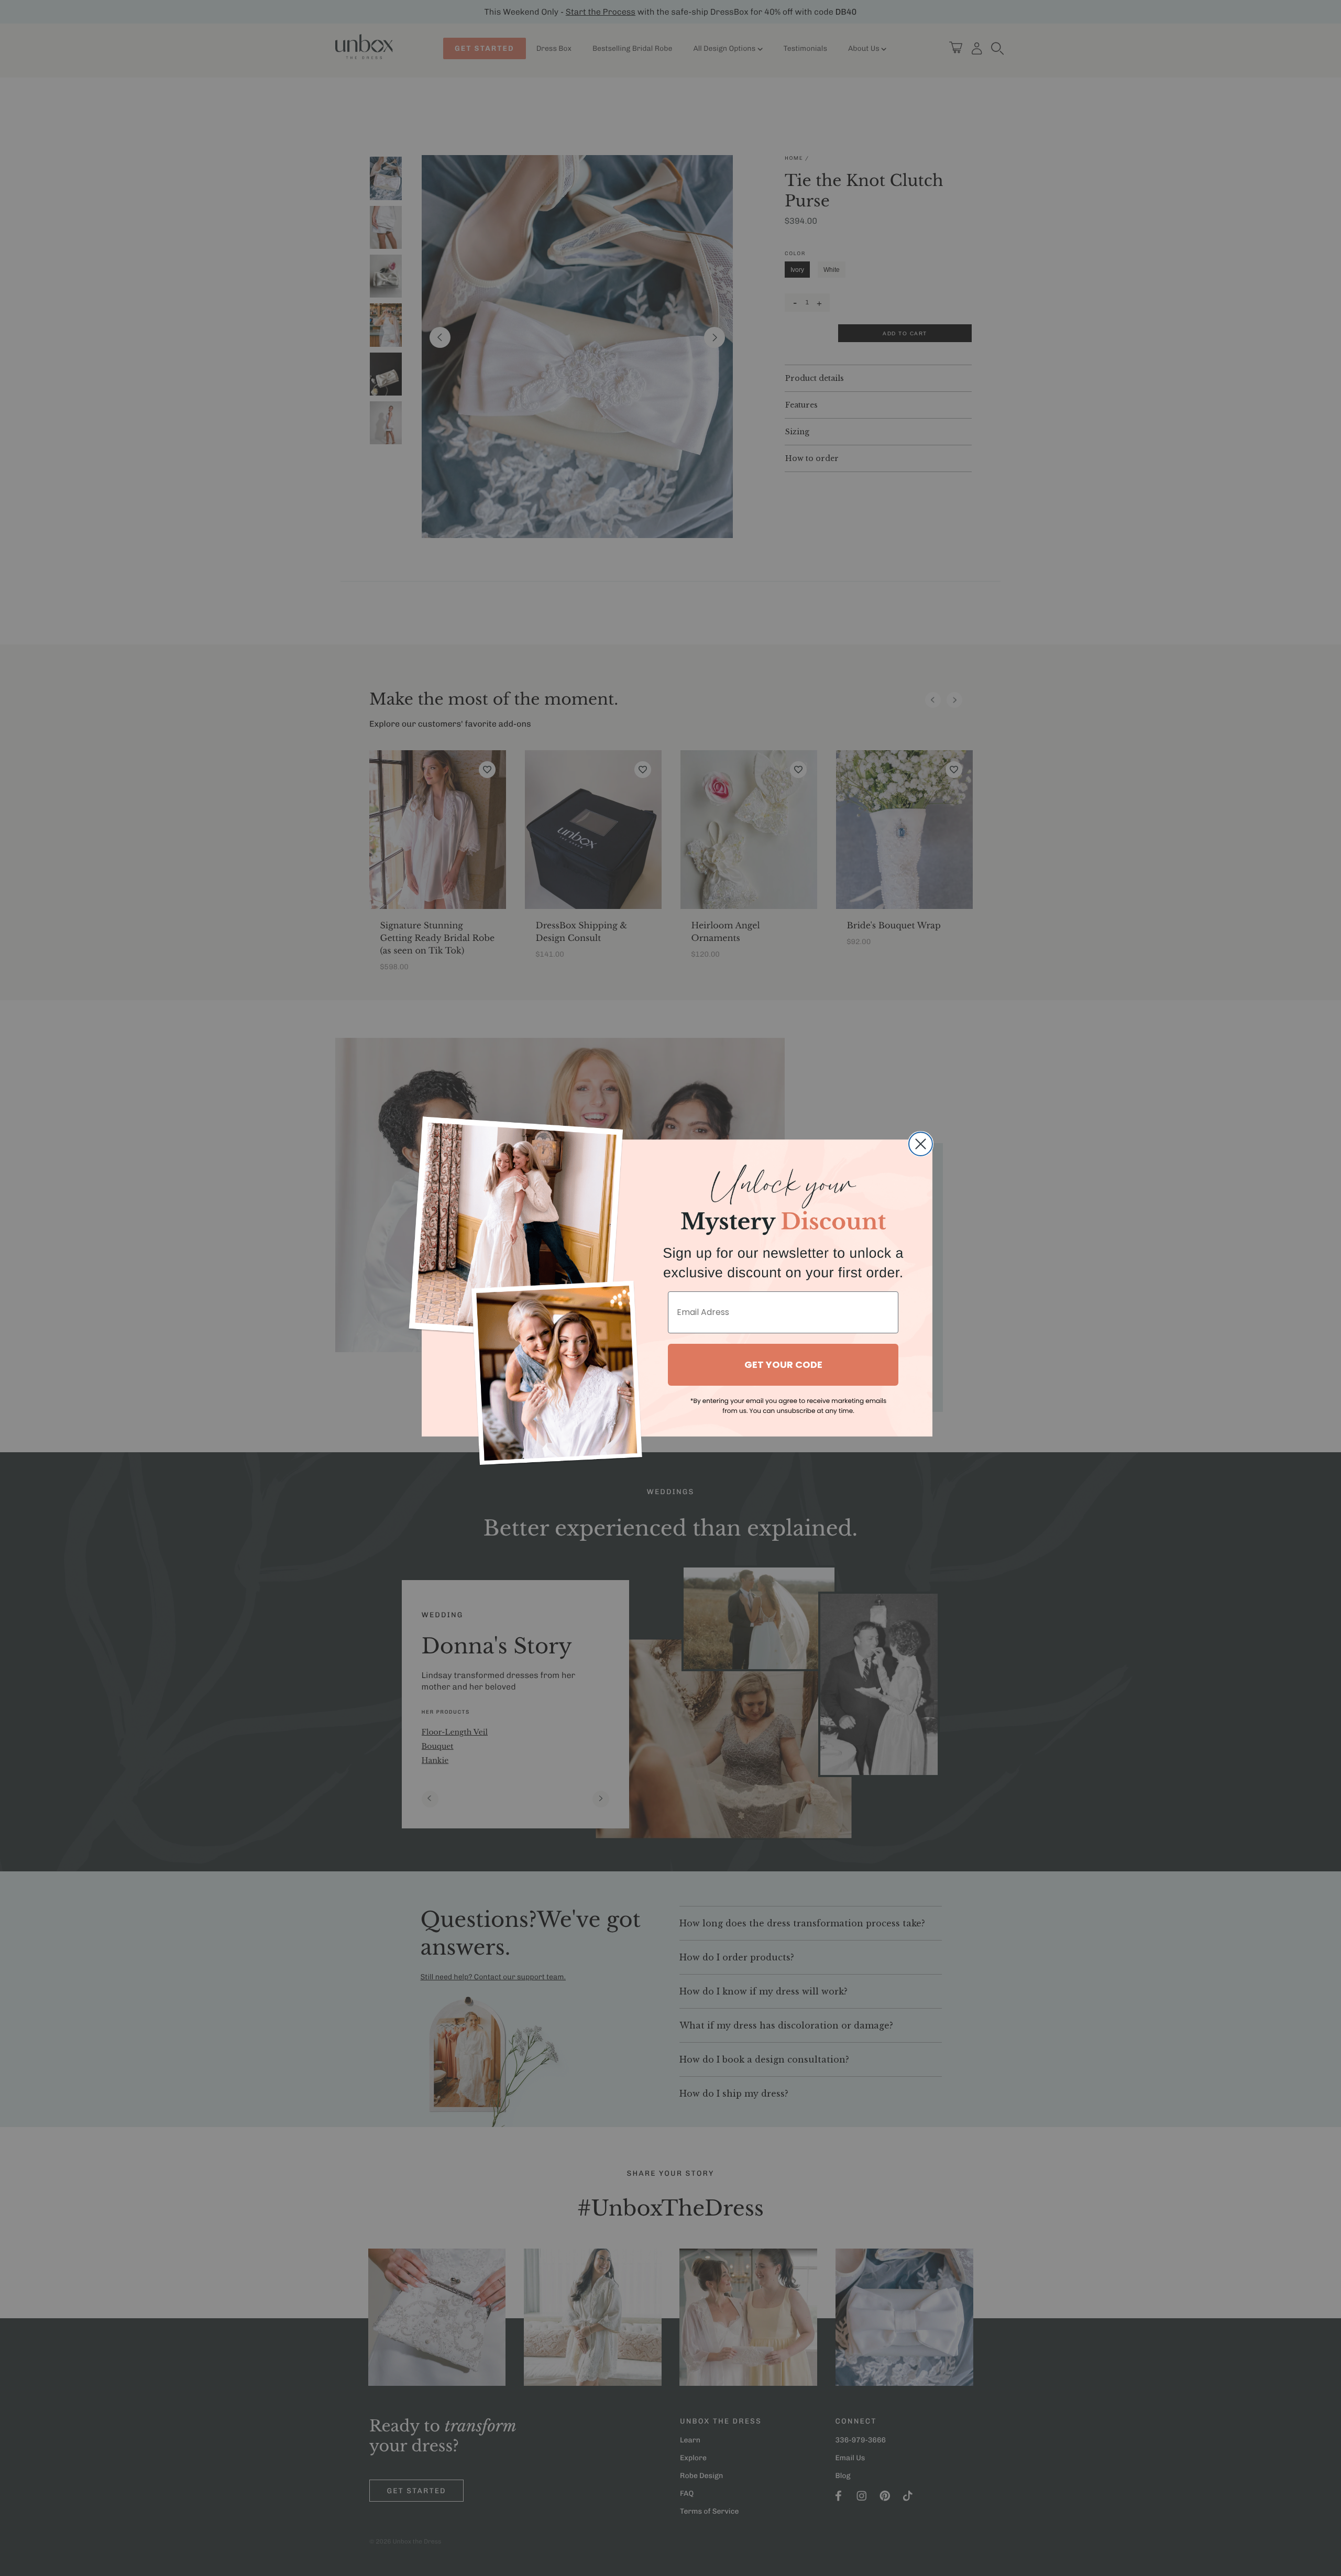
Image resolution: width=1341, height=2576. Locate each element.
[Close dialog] (921, 1144)
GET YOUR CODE (783, 1364)
